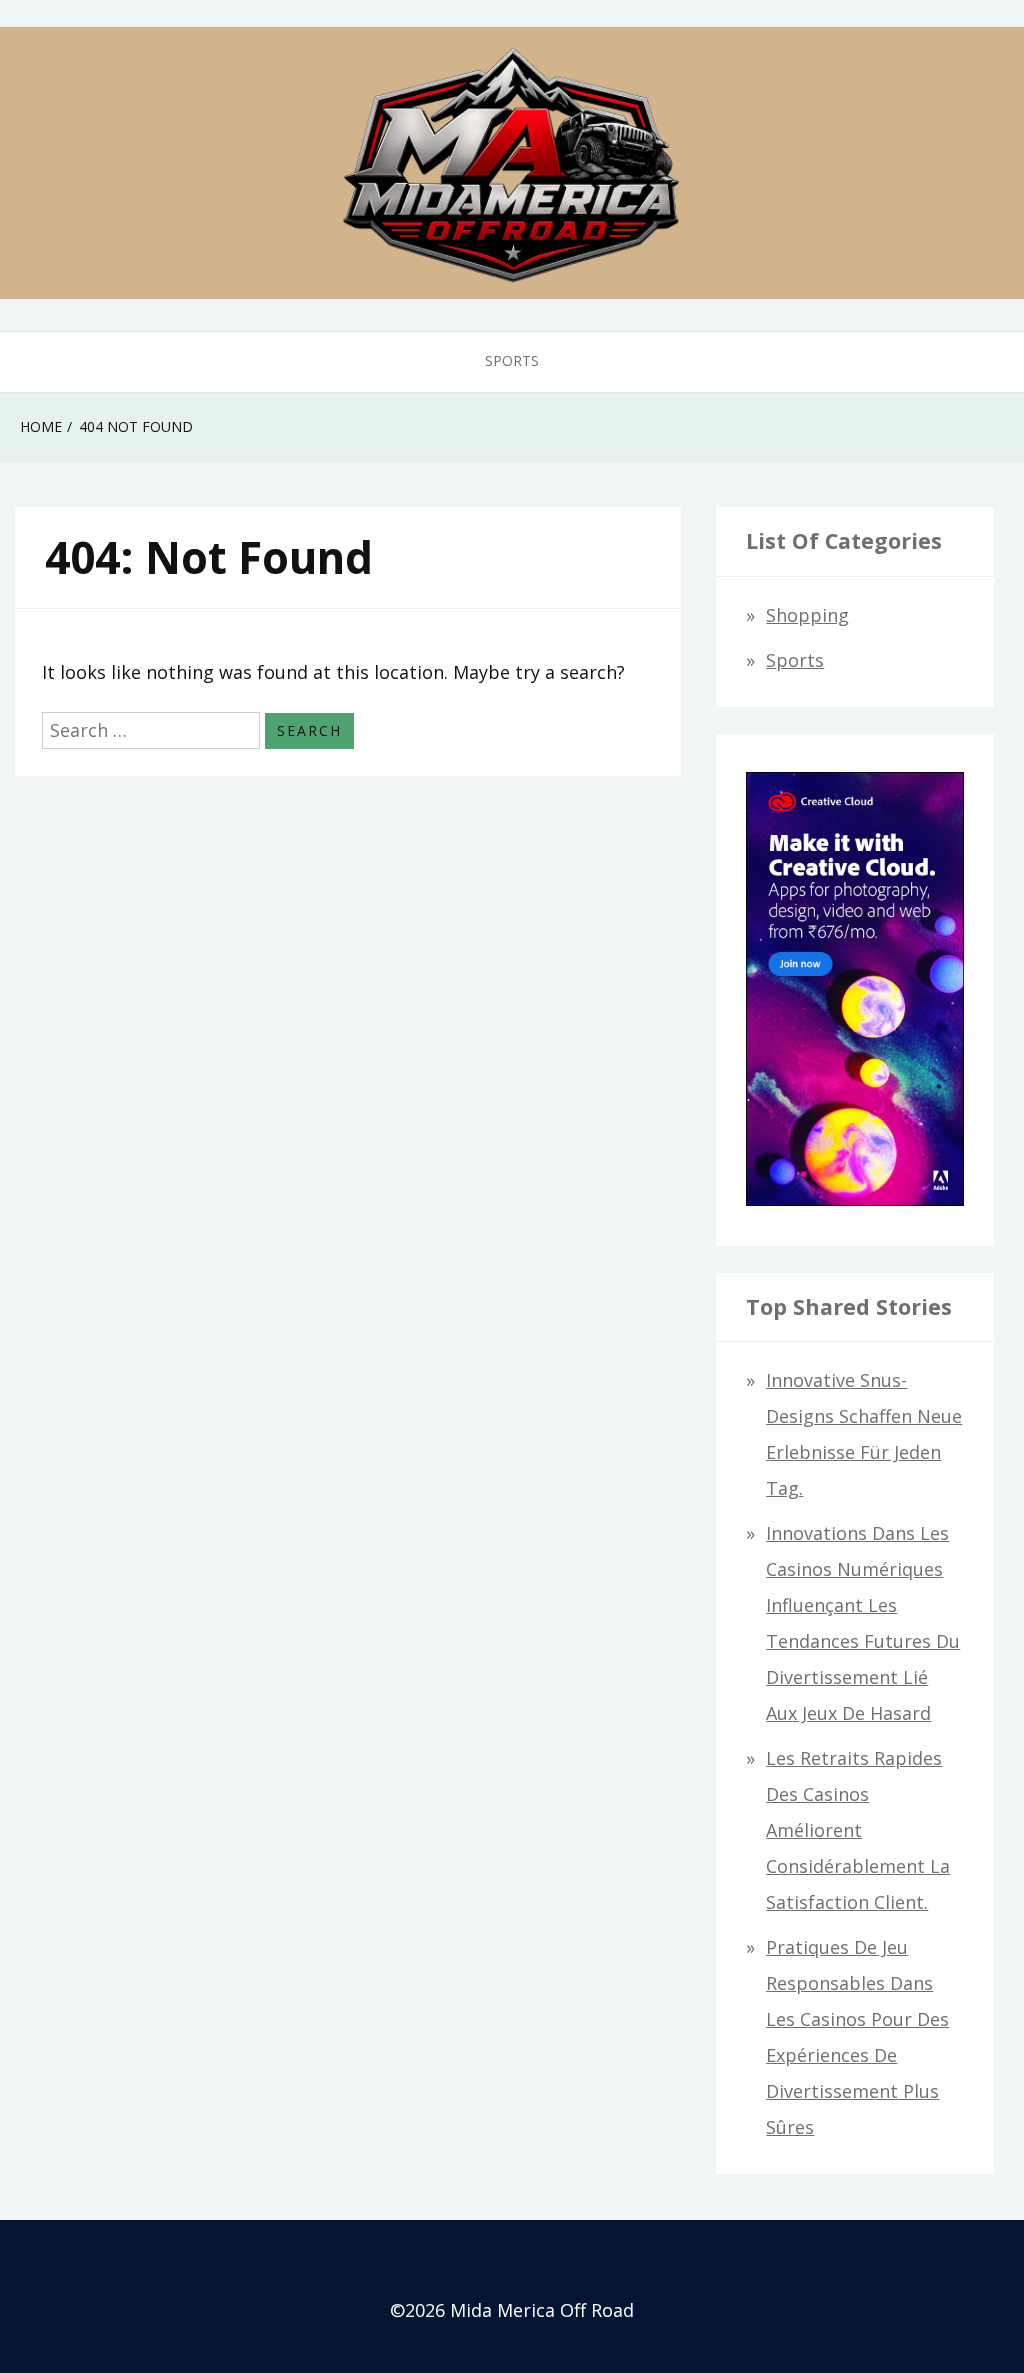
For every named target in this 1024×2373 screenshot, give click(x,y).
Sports (512, 360)
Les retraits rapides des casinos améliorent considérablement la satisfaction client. (858, 1830)
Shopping (807, 615)
